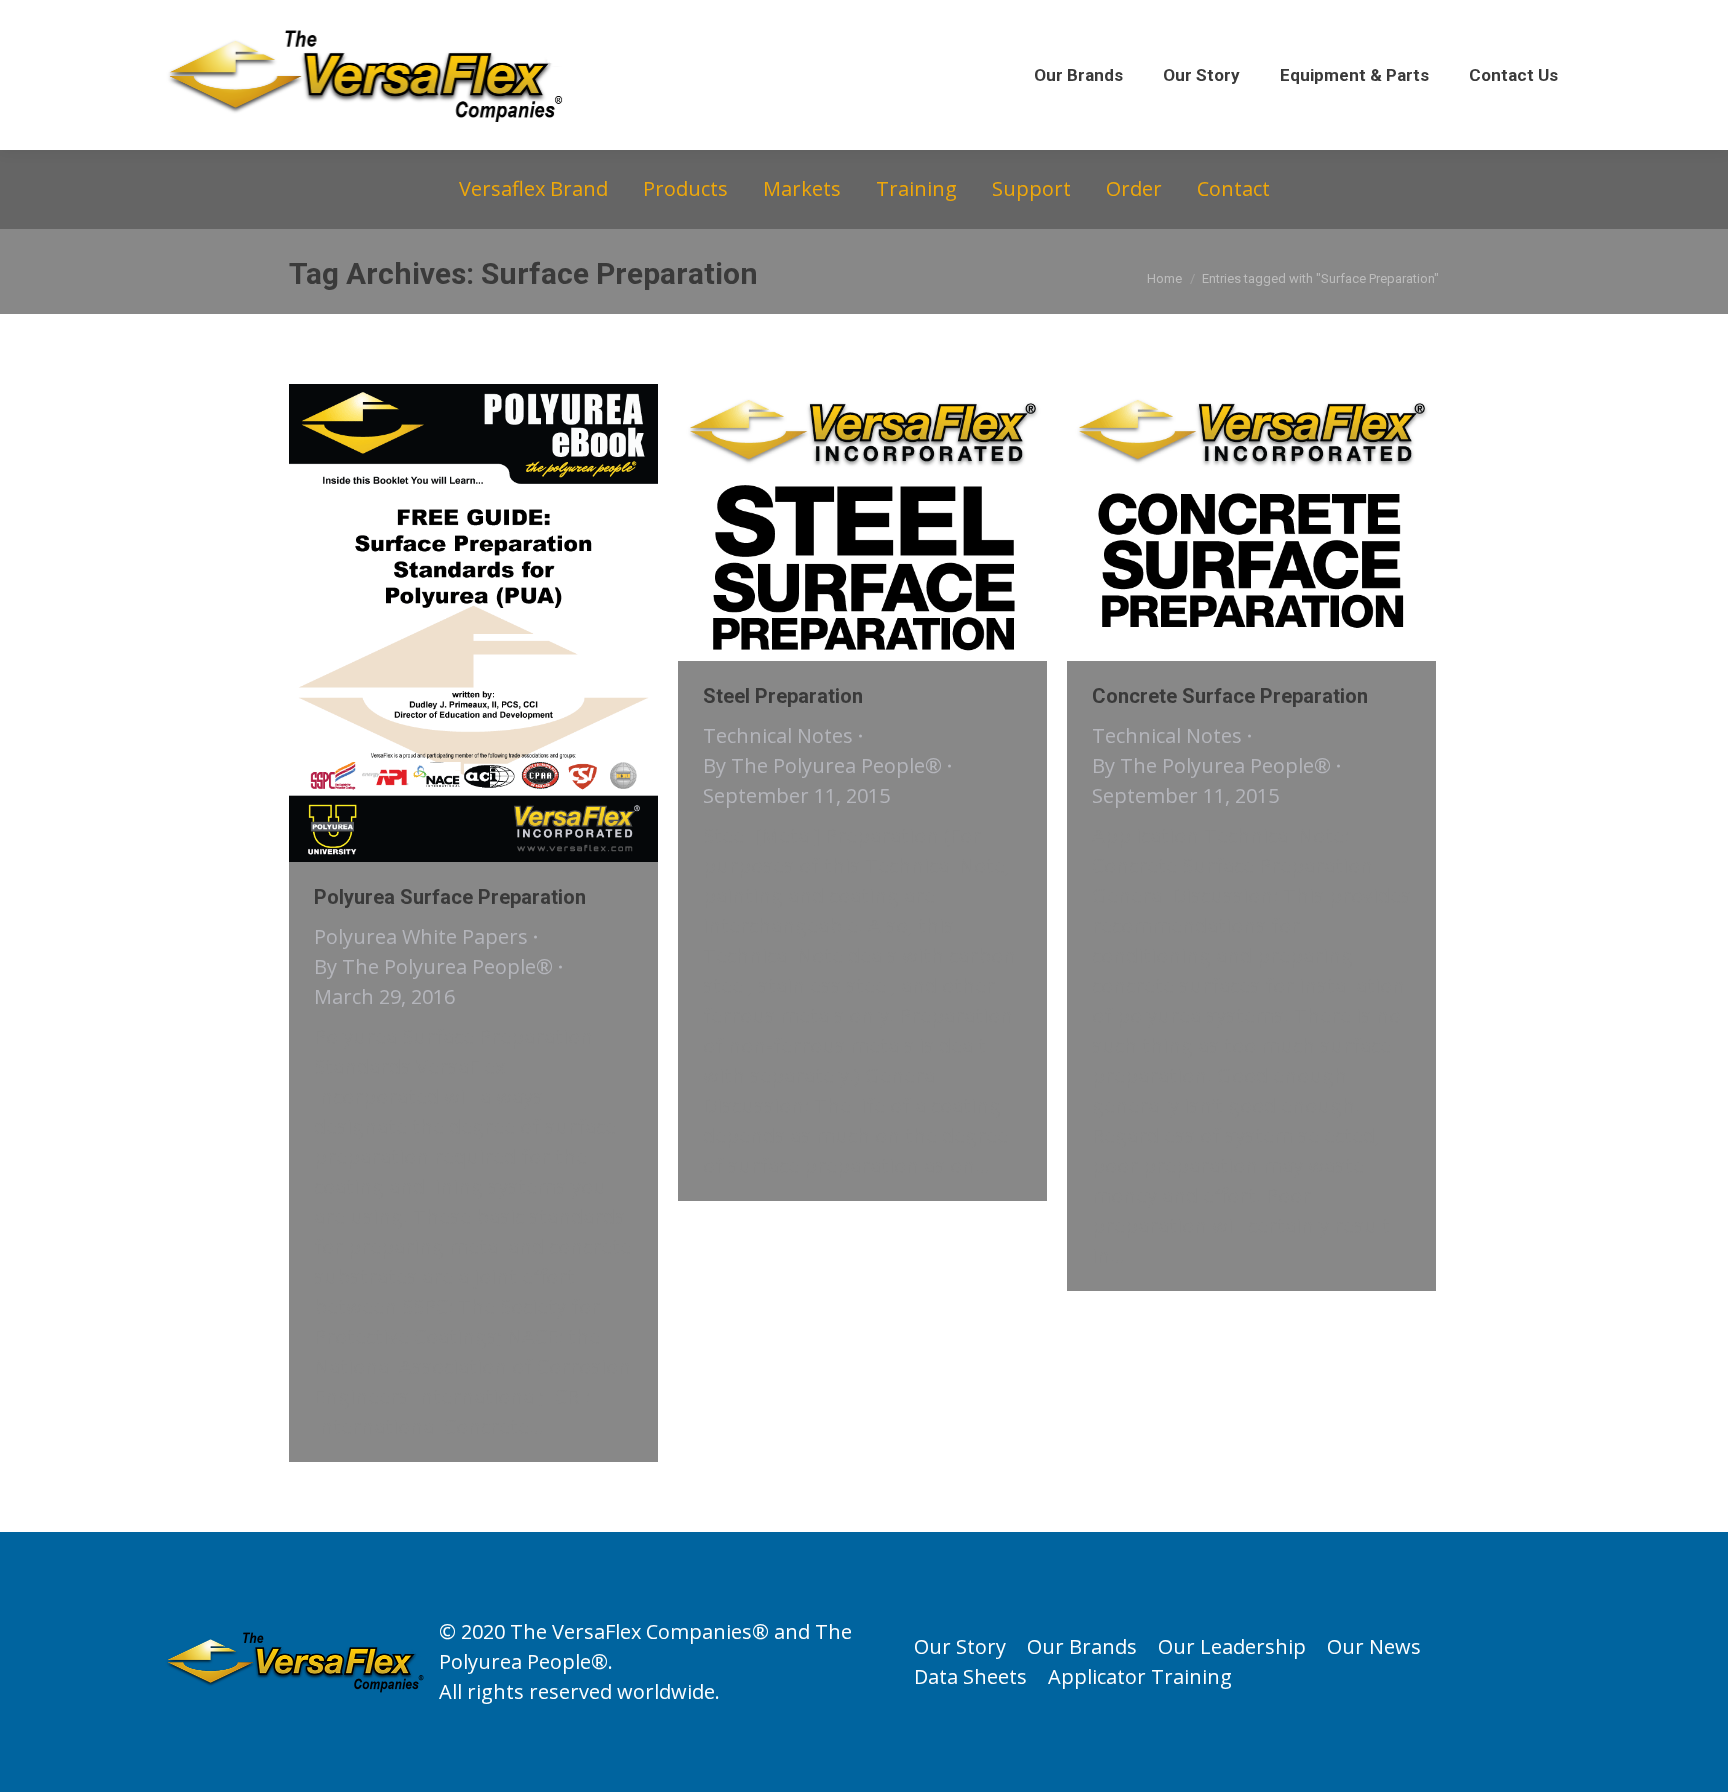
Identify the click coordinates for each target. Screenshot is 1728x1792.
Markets (802, 188)
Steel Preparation (783, 696)
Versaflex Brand (533, 188)
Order (1134, 188)
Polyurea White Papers (421, 936)
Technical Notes (778, 735)
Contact (1233, 188)
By (433, 966)
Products (685, 188)
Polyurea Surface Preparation (450, 897)
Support (1031, 188)
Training (916, 188)
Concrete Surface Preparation (1230, 696)
